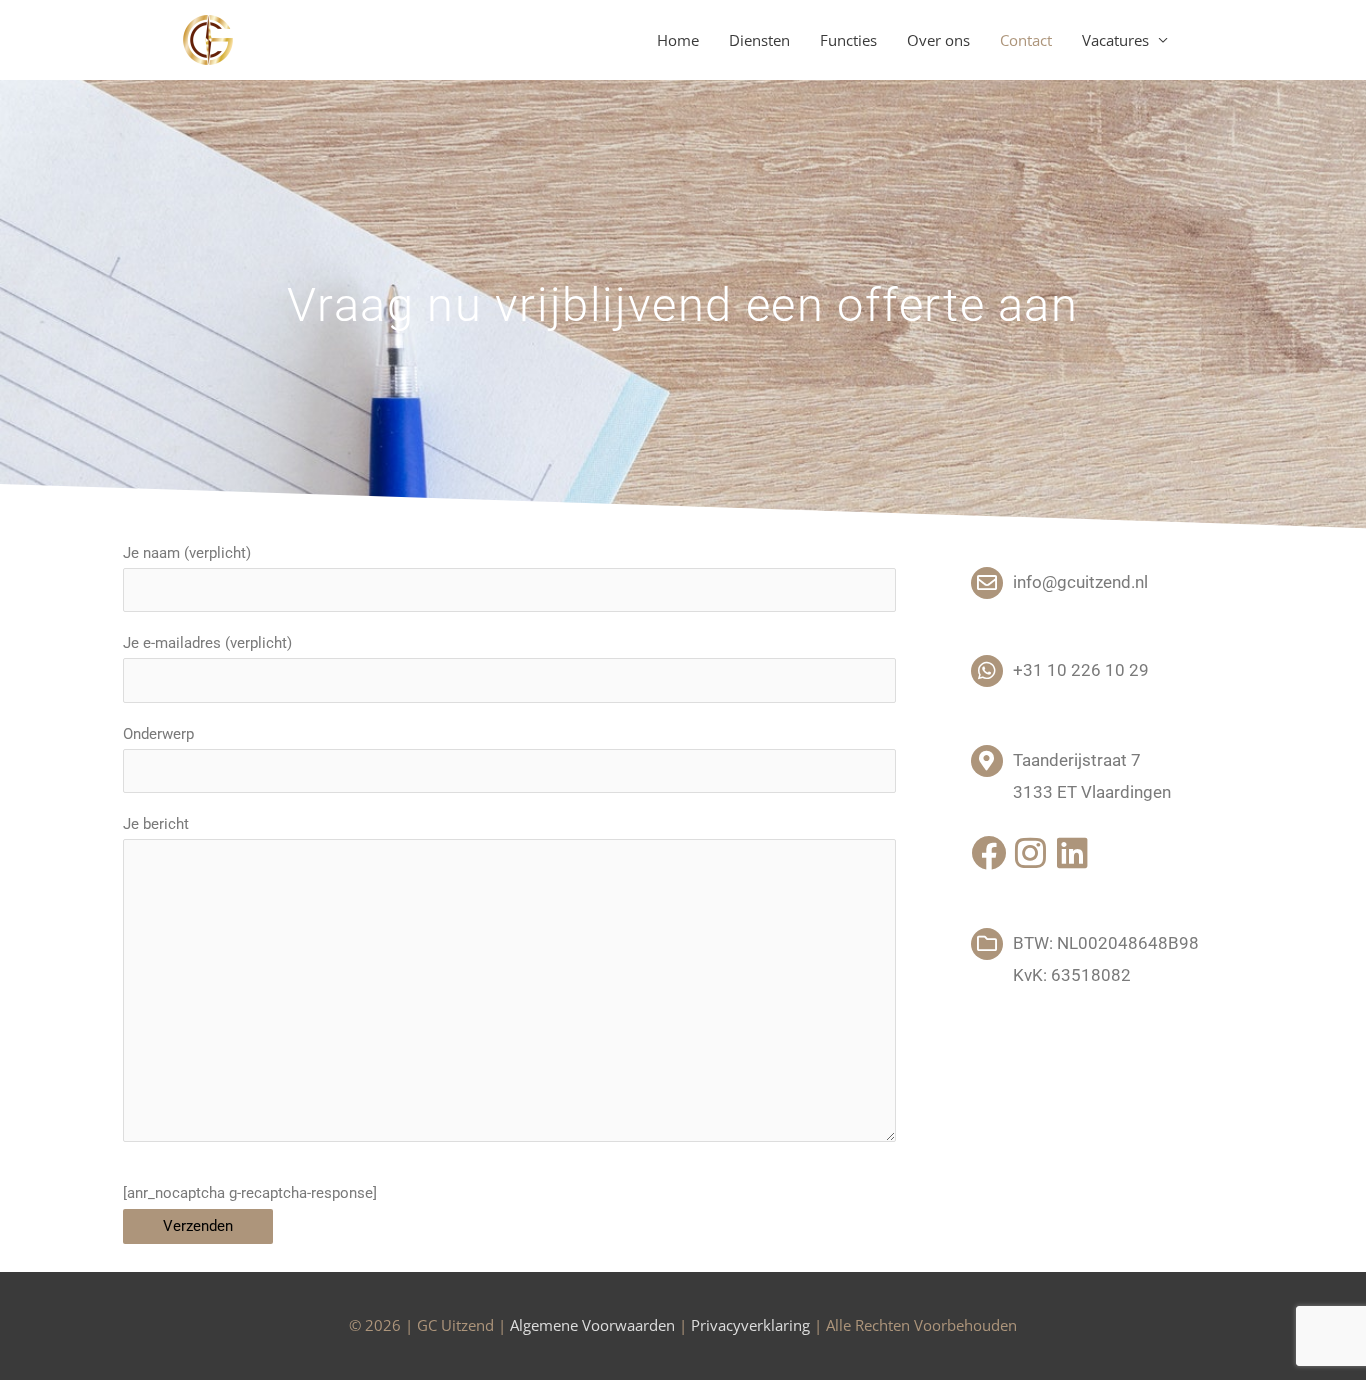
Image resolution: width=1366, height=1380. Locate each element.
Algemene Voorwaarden (592, 1325)
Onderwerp (158, 734)
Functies (848, 40)
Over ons (938, 40)
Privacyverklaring (750, 1325)
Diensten (759, 40)
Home (678, 40)
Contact (1026, 40)
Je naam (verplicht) (187, 553)
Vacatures (1115, 40)
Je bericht (156, 824)
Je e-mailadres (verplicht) (207, 643)
